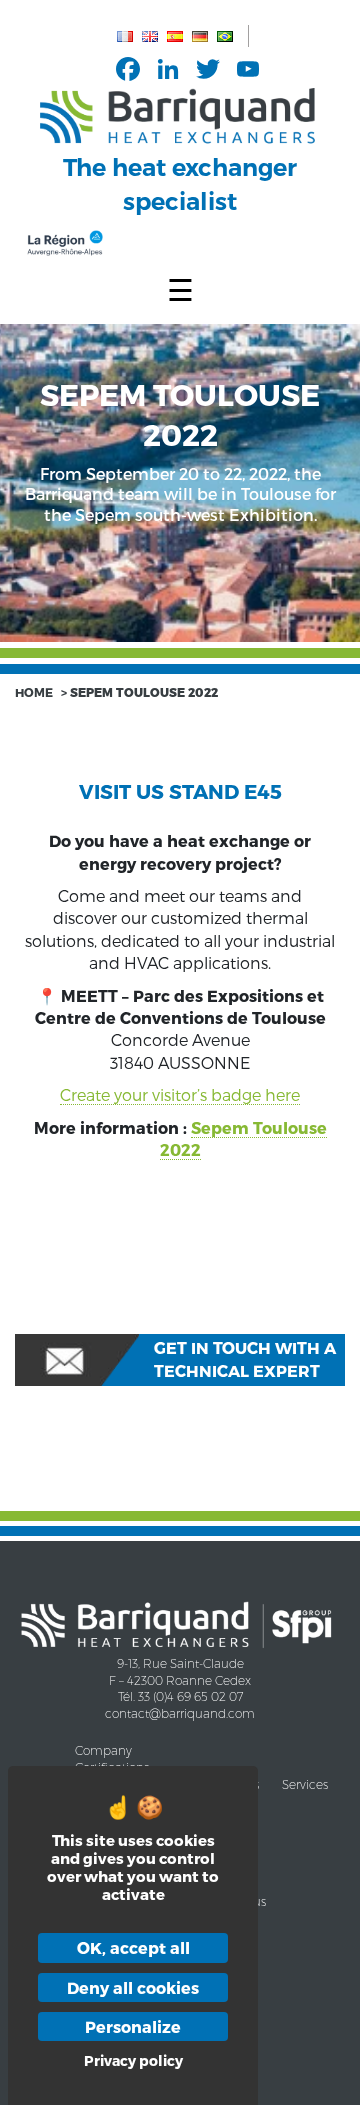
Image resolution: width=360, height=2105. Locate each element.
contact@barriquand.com (180, 1713)
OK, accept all (133, 1947)
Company (103, 1750)
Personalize (133, 2026)
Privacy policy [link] (133, 2060)
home (34, 692)
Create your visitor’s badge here (180, 1094)
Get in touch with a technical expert (245, 1358)
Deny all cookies (133, 1987)
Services (305, 1784)
